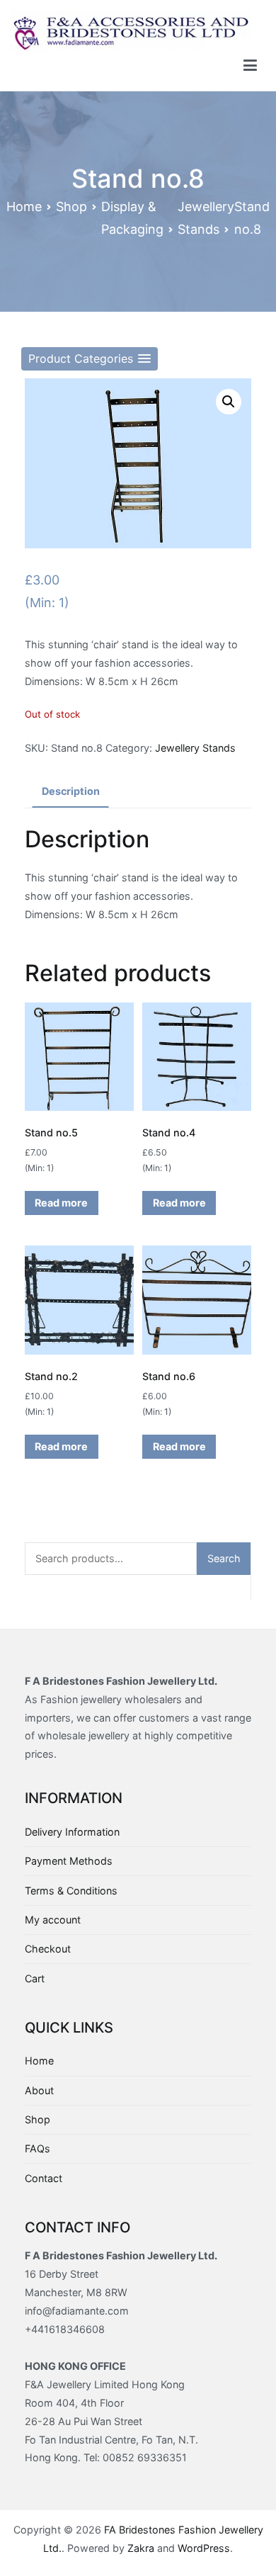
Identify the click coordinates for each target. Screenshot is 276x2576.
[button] (90, 359)
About (39, 2090)
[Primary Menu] (250, 66)
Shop (71, 207)
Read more (61, 1203)
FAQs (38, 2148)
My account (53, 1920)
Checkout (48, 1949)
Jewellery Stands (195, 748)
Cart (35, 1978)
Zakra (141, 2548)
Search (224, 1558)
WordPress (204, 2548)
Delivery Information (72, 1832)
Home (24, 207)
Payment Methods (69, 1861)
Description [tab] (71, 791)
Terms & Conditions (71, 1891)
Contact (44, 2178)
